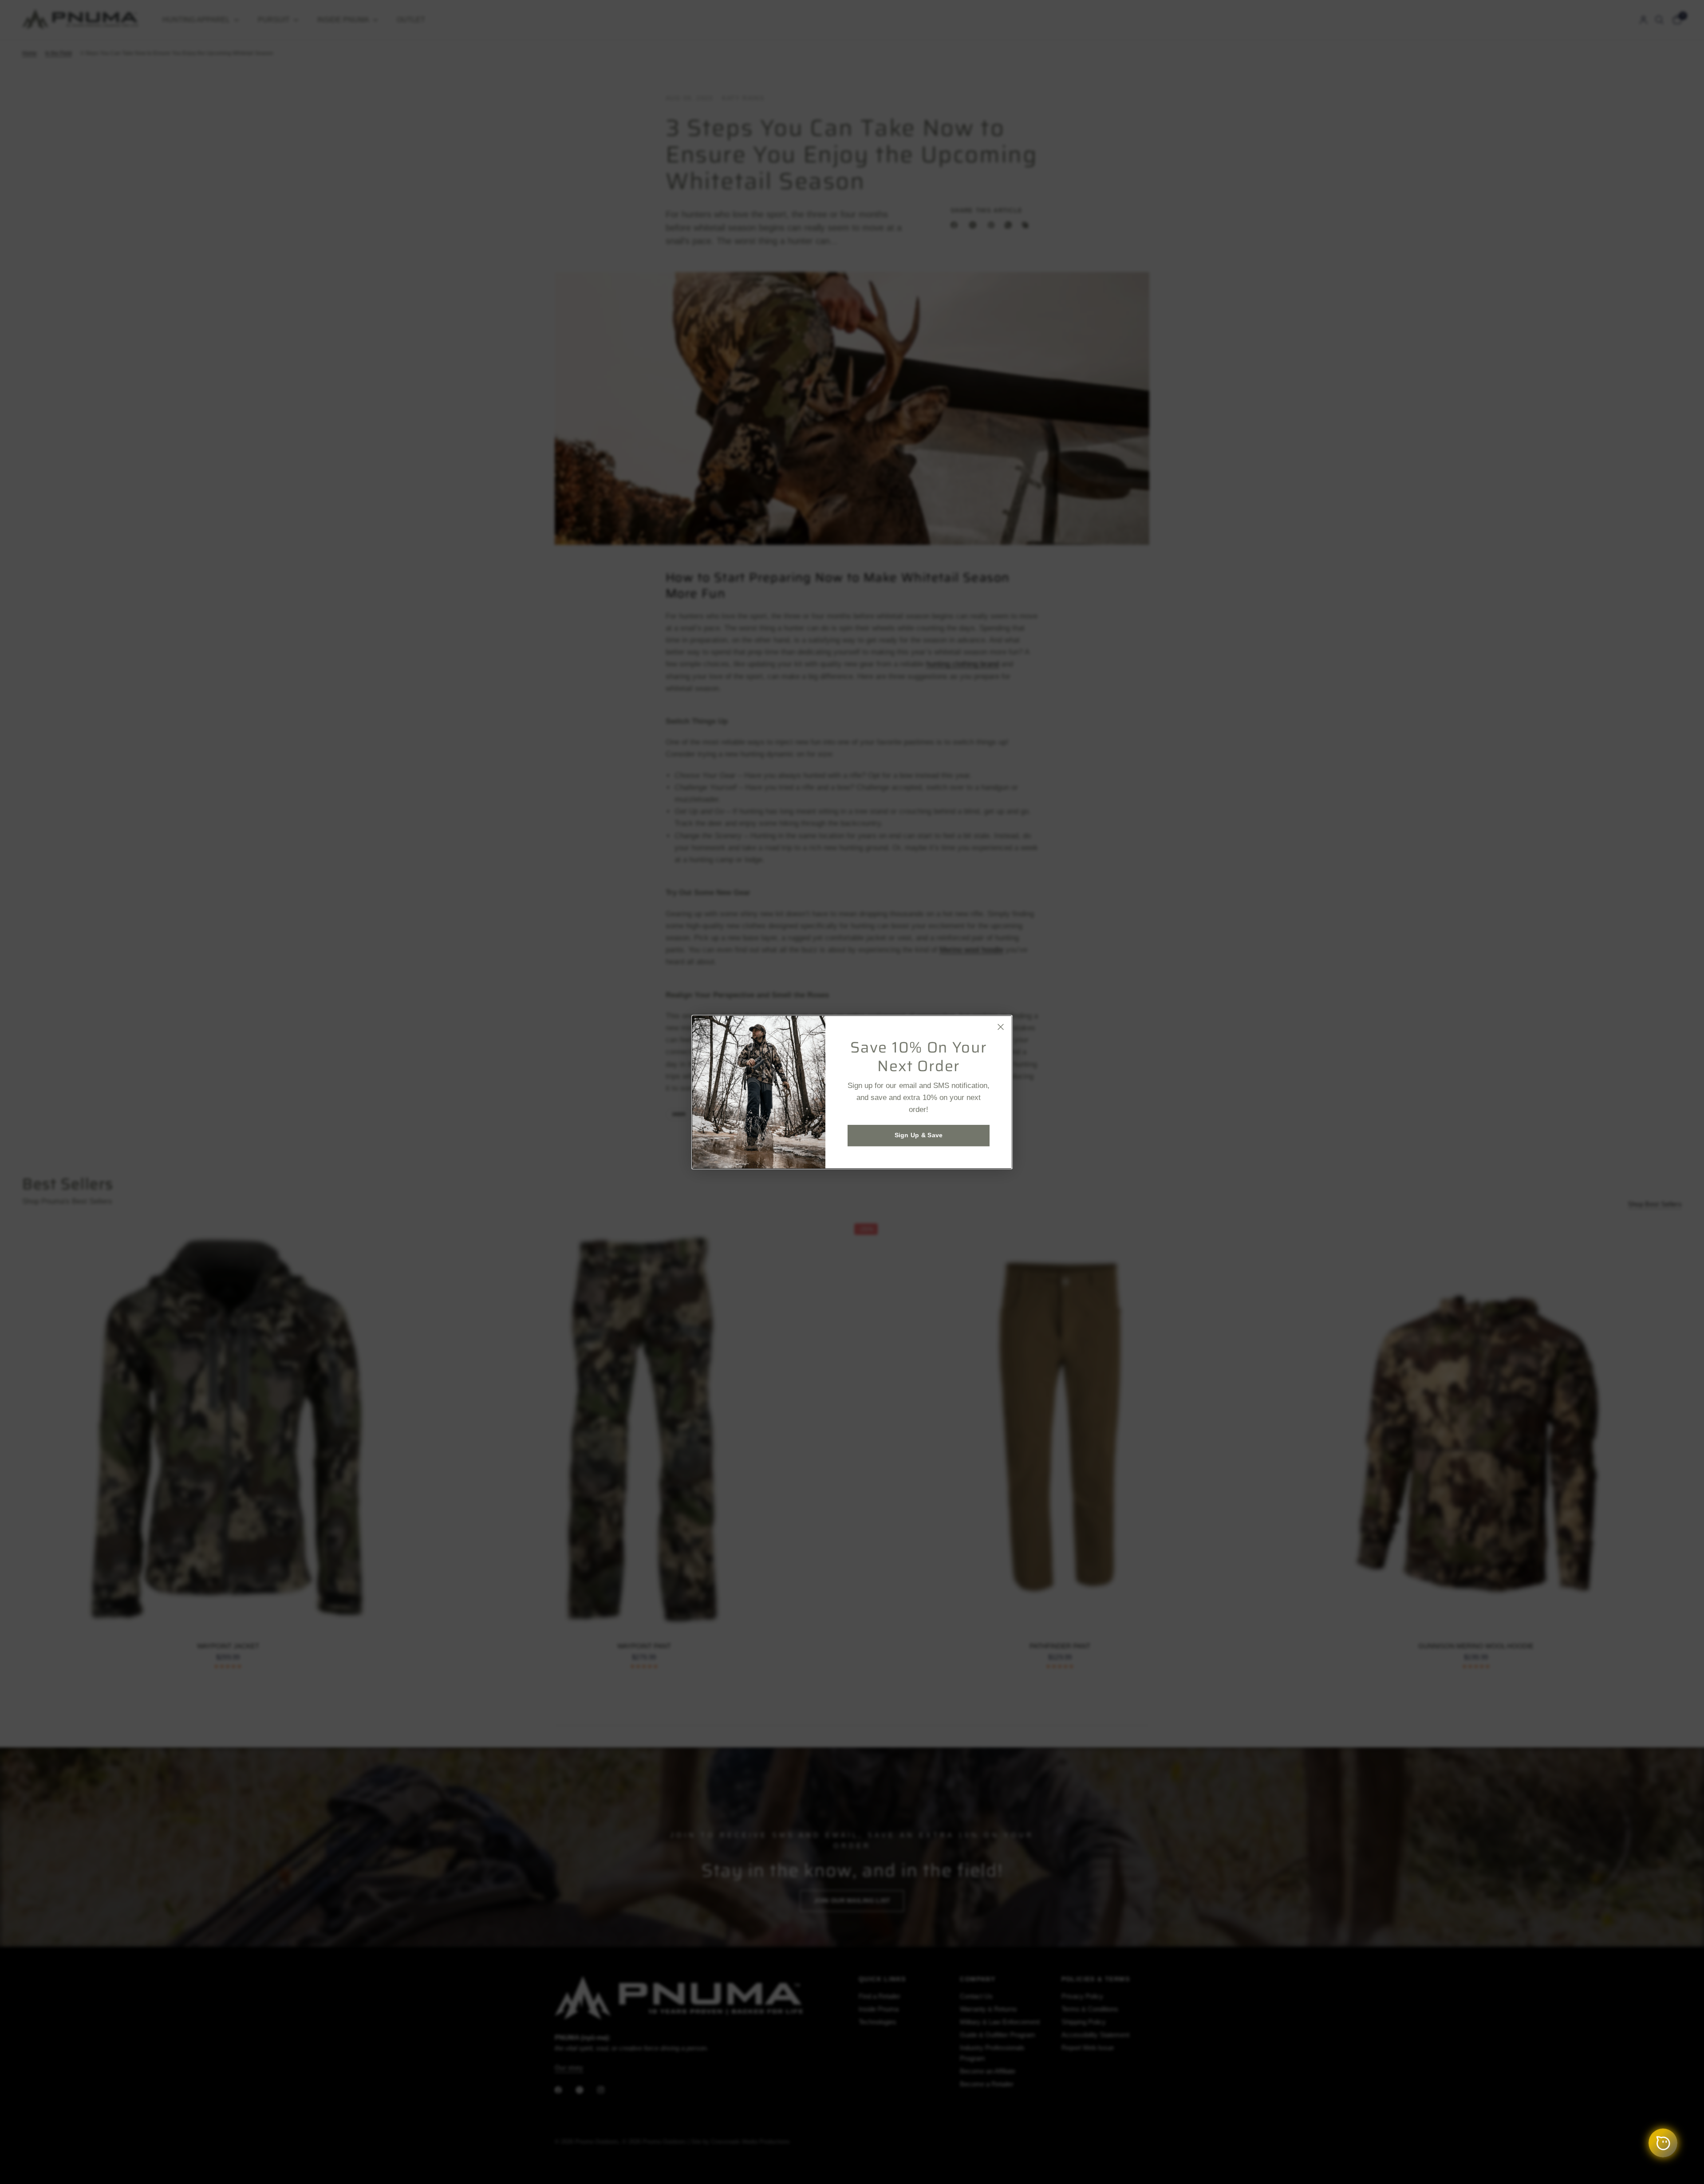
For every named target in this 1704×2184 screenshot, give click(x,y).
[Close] (1001, 1027)
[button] (919, 1135)
